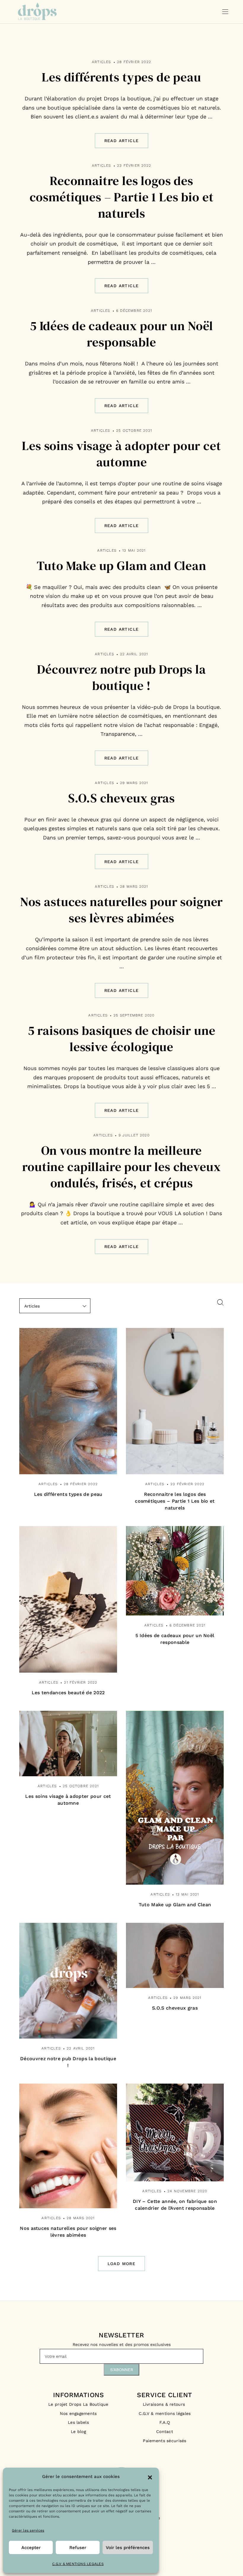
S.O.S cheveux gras (121, 798)
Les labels (78, 2422)
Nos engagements (78, 2413)
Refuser (78, 2548)
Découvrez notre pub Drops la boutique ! (121, 677)
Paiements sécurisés (164, 2441)
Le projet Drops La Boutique (78, 2404)
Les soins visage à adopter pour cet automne (121, 454)
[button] (150, 2477)
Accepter (31, 2548)
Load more (122, 2264)
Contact (165, 2432)
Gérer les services (28, 2530)
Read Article (122, 141)
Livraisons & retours (165, 2404)
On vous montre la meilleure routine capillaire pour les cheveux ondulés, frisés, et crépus (121, 1167)
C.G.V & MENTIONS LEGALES (78, 2564)
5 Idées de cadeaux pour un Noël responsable (121, 334)
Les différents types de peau (121, 77)
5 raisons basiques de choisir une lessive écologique (122, 1039)
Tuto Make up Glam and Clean (121, 566)
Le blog (78, 2432)
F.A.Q (165, 2422)
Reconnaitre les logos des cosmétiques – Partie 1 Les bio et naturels (122, 197)
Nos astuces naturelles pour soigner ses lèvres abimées (121, 910)
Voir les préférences (128, 2548)
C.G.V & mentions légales (165, 2413)
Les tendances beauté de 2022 (68, 1693)
